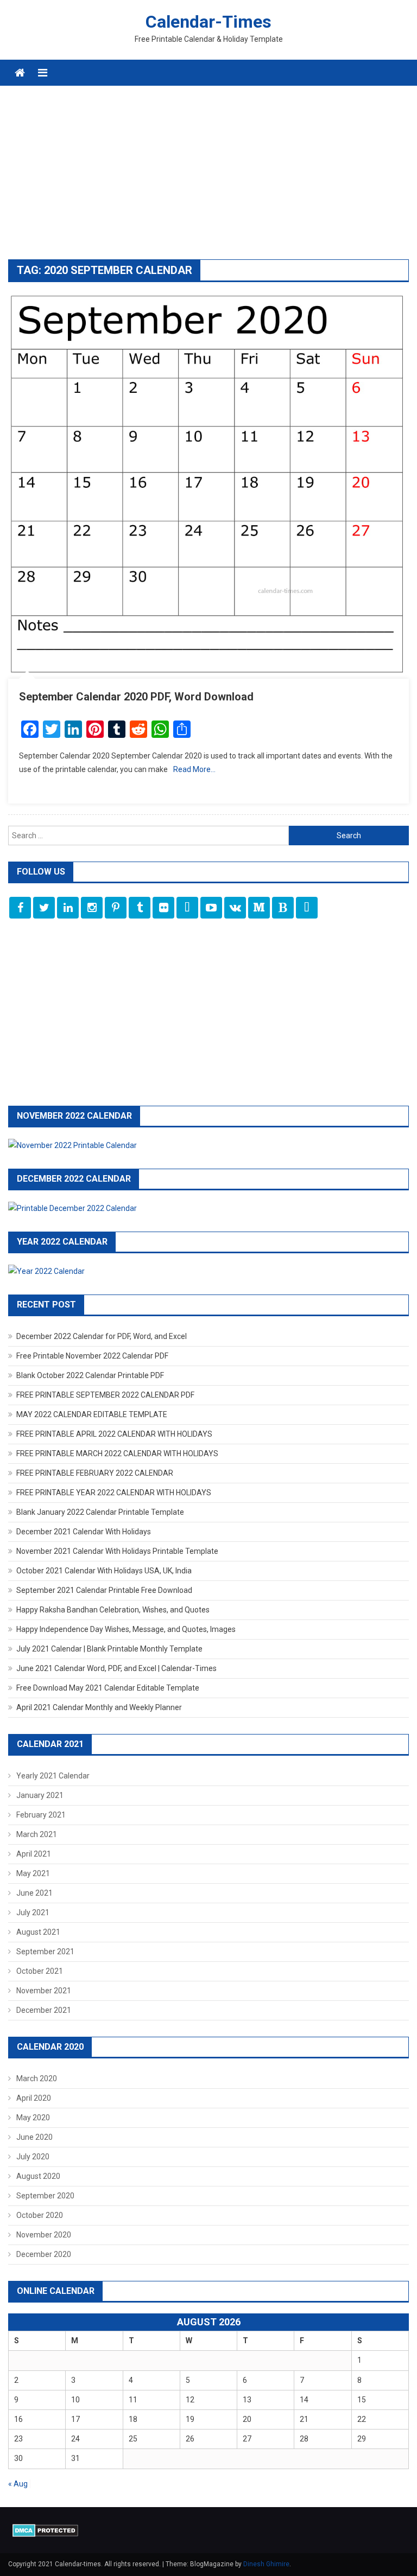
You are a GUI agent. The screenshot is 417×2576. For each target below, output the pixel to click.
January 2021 (40, 1795)
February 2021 (41, 1815)
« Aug (18, 2484)
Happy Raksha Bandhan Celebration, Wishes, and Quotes (113, 1610)
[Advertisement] (208, 178)
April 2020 (34, 2098)
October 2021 (40, 1971)
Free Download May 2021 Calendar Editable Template (108, 1688)
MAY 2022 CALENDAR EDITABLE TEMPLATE (92, 1414)
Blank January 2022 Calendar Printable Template (100, 1512)
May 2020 (33, 2118)
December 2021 (44, 2010)
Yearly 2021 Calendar (53, 1776)
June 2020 (34, 2137)
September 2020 (45, 2196)
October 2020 (40, 2215)
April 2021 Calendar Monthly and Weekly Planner (99, 1707)
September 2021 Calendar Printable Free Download (104, 1590)
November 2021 (44, 1991)
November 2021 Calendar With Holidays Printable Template (117, 1551)
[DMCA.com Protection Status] (45, 2530)
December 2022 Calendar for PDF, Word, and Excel (102, 1336)
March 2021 (37, 1834)
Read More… (194, 769)
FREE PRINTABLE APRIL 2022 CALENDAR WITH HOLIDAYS (114, 1434)
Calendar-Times (208, 22)
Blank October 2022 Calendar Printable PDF (90, 1375)
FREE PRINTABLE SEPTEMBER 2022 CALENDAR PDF (105, 1395)
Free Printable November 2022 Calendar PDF (92, 1356)
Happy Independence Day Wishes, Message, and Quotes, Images (126, 1629)
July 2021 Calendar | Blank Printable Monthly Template (109, 1649)
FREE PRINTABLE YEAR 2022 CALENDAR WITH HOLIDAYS (114, 1493)
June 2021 (34, 1893)
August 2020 (38, 2176)
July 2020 (33, 2157)
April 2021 (34, 1854)
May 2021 (33, 1873)
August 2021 (38, 1932)
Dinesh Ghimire (266, 2564)
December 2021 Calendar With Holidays (84, 1532)
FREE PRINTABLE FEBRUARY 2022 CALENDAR (95, 1473)
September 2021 (45, 1952)
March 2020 (37, 2078)
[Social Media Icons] (20, 908)
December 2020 (44, 2254)
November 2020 (44, 2235)
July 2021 (33, 1912)
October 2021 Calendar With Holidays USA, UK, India (104, 1571)
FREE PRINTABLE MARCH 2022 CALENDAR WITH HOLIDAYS (117, 1453)
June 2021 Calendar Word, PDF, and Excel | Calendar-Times (116, 1668)
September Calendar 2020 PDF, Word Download (136, 697)
